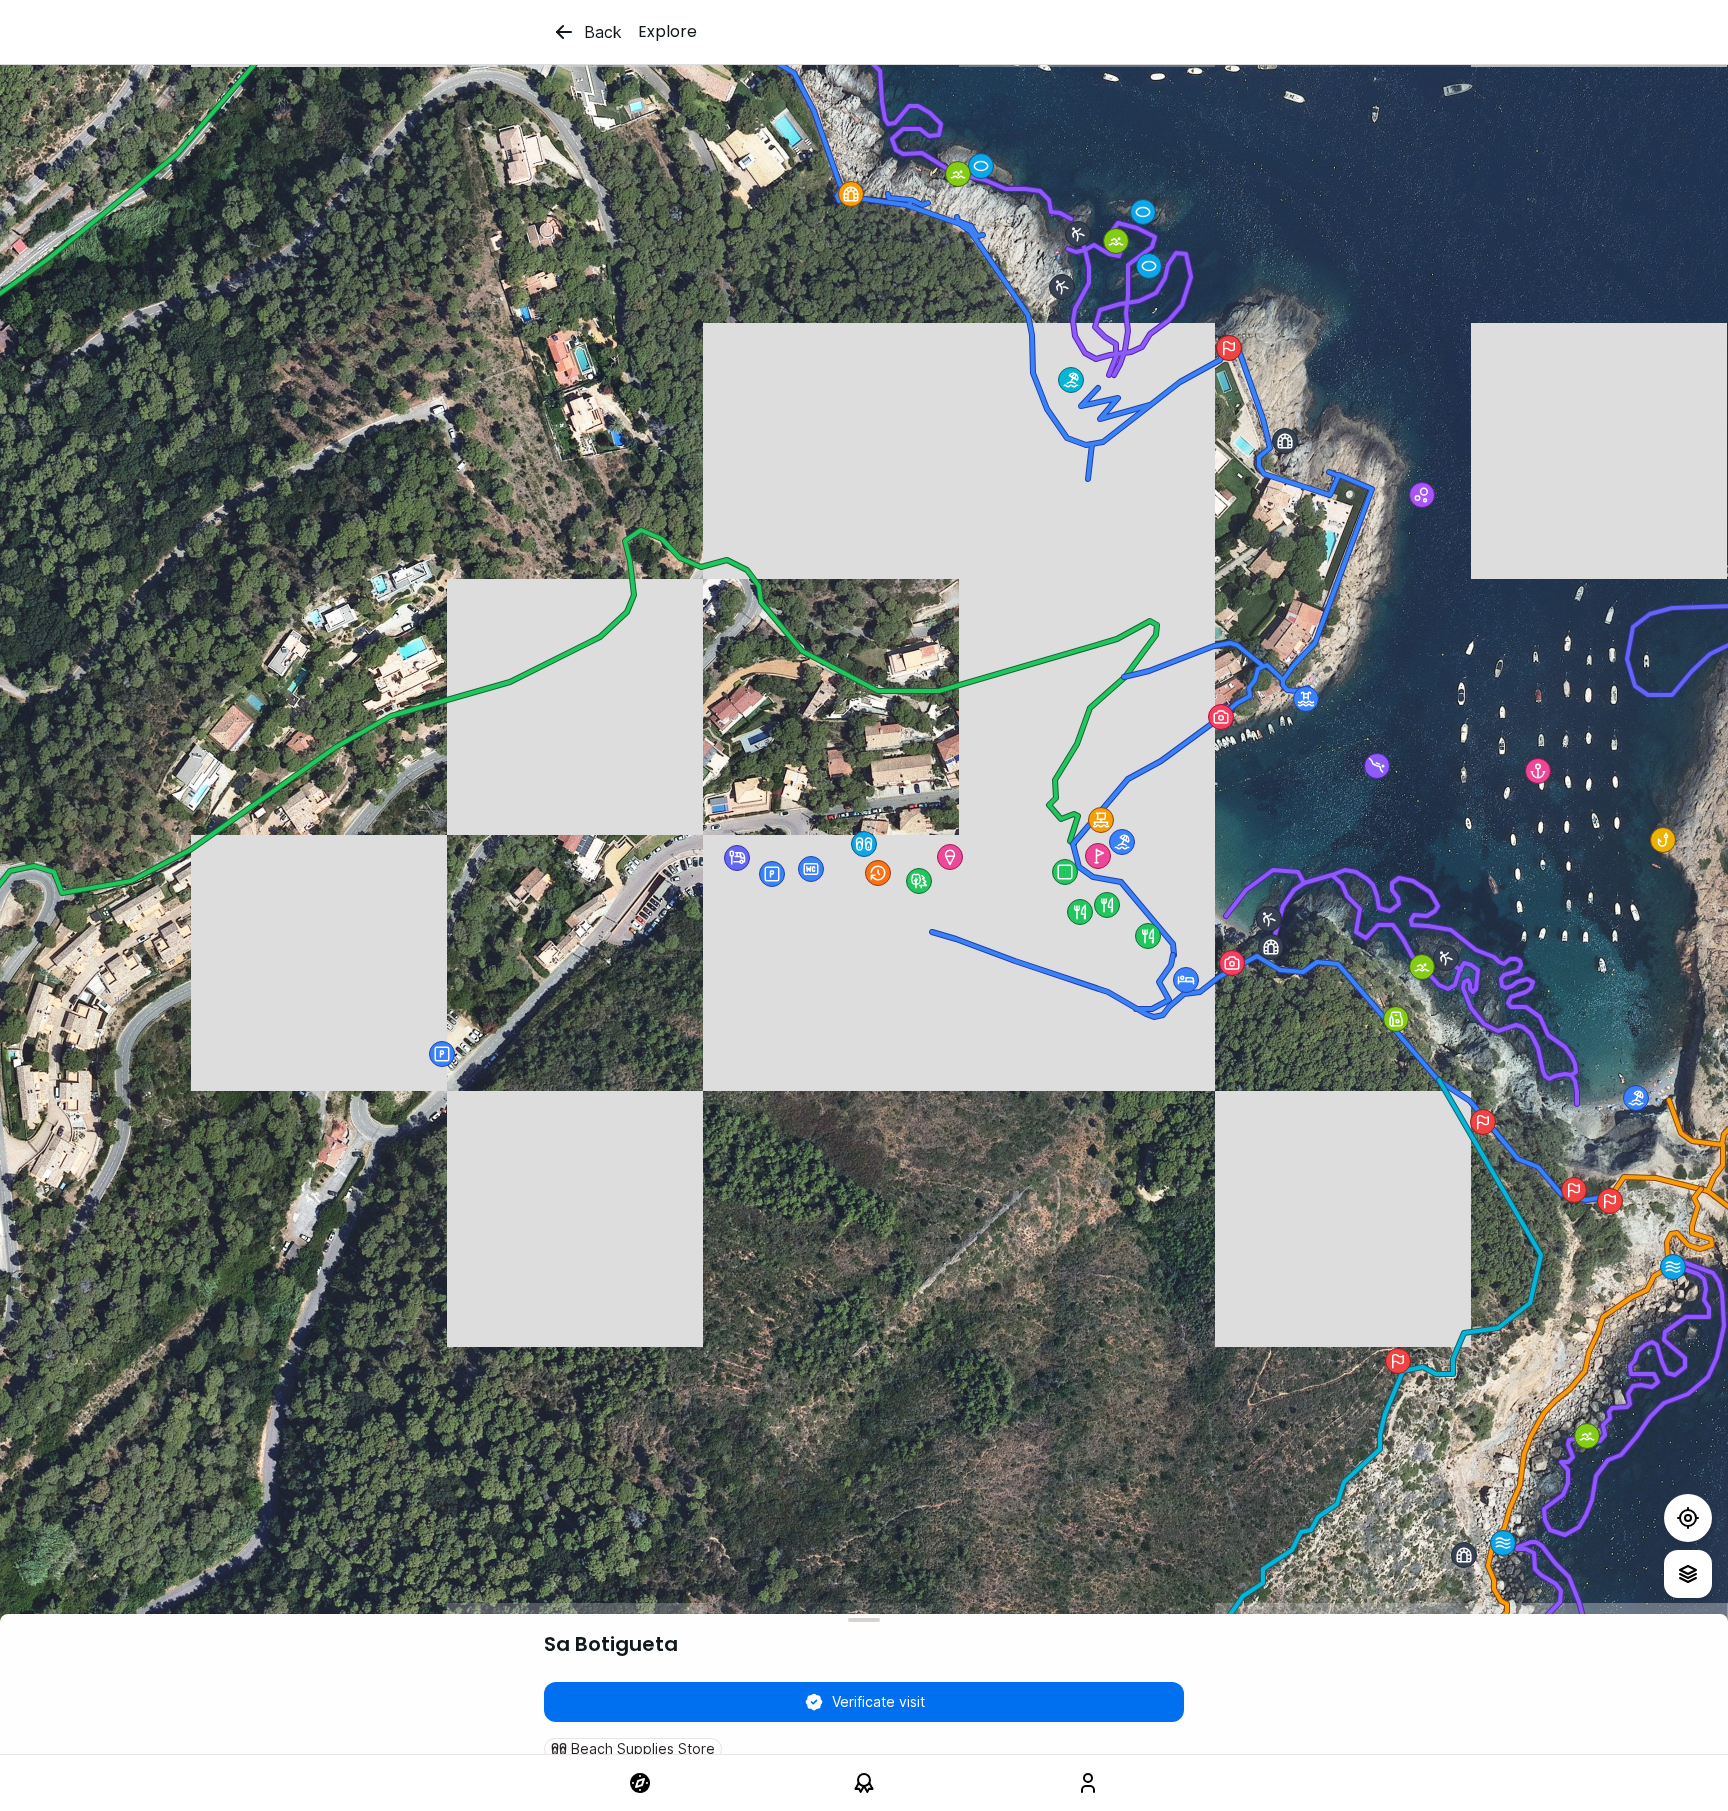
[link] (640, 1783)
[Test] (1688, 1518)
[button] (1122, 842)
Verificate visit (878, 1701)
